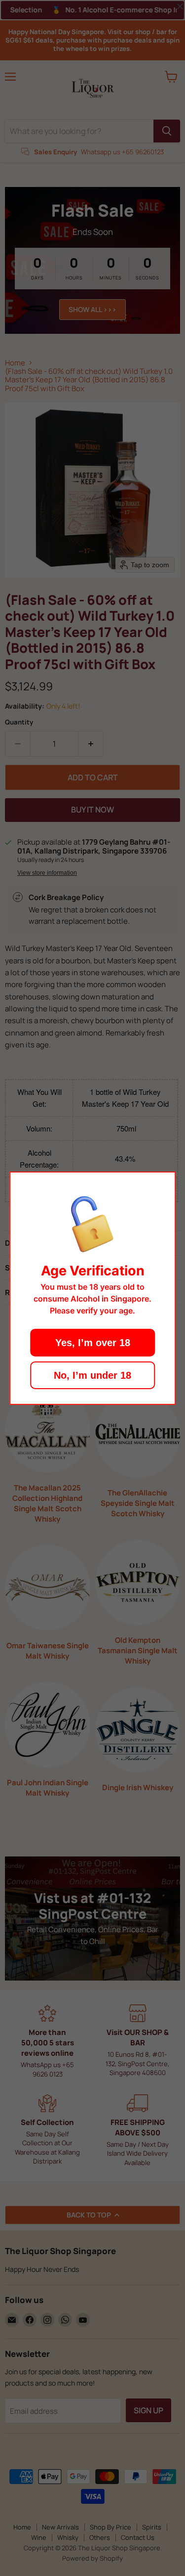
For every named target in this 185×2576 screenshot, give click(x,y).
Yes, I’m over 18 (93, 1343)
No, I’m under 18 (92, 1375)
